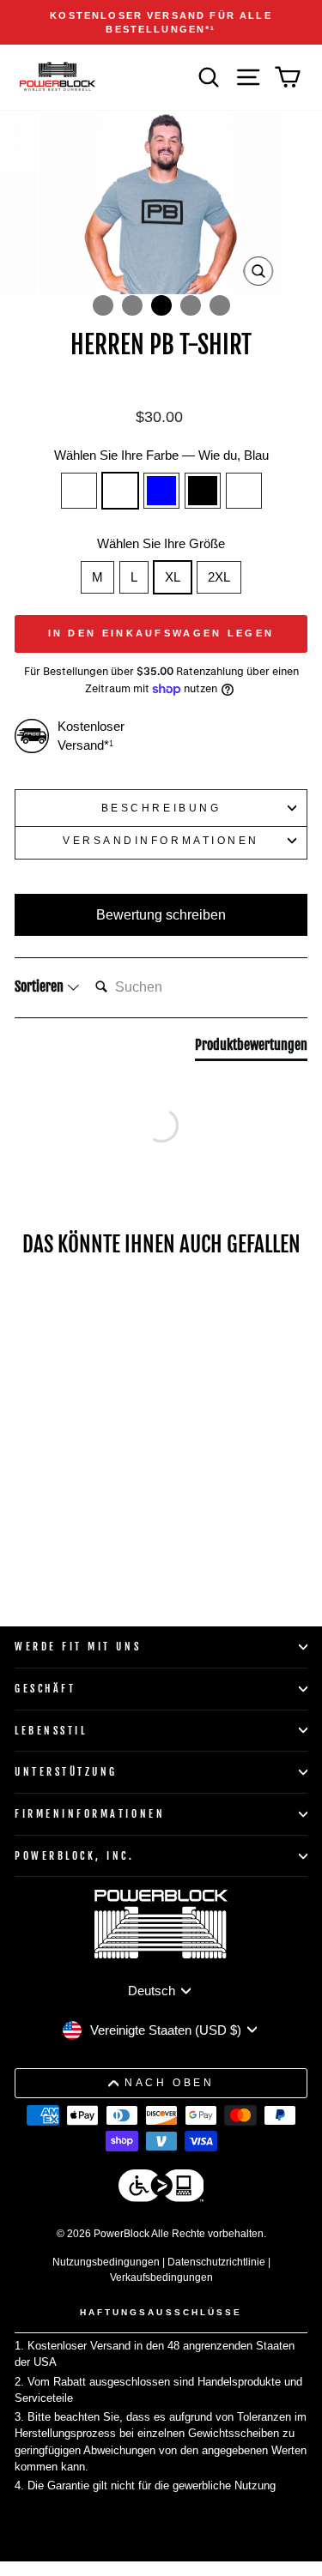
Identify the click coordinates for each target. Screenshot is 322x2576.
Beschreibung (161, 808)
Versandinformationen (161, 840)
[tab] (251, 1048)
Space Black (203, 491)
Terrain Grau (244, 491)
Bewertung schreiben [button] (161, 915)
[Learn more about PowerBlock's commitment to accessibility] (161, 2188)
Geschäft (45, 1689)
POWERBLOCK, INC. (75, 1856)
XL (173, 577)
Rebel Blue (161, 491)
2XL (219, 577)
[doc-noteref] (213, 29)
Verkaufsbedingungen (161, 2277)
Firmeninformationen (90, 1814)
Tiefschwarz (79, 491)
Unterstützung (66, 1772)
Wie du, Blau (120, 491)
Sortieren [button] (40, 986)
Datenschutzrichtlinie (216, 2262)
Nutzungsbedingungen (106, 2262)
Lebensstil (51, 1731)
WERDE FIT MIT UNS (78, 1647)
